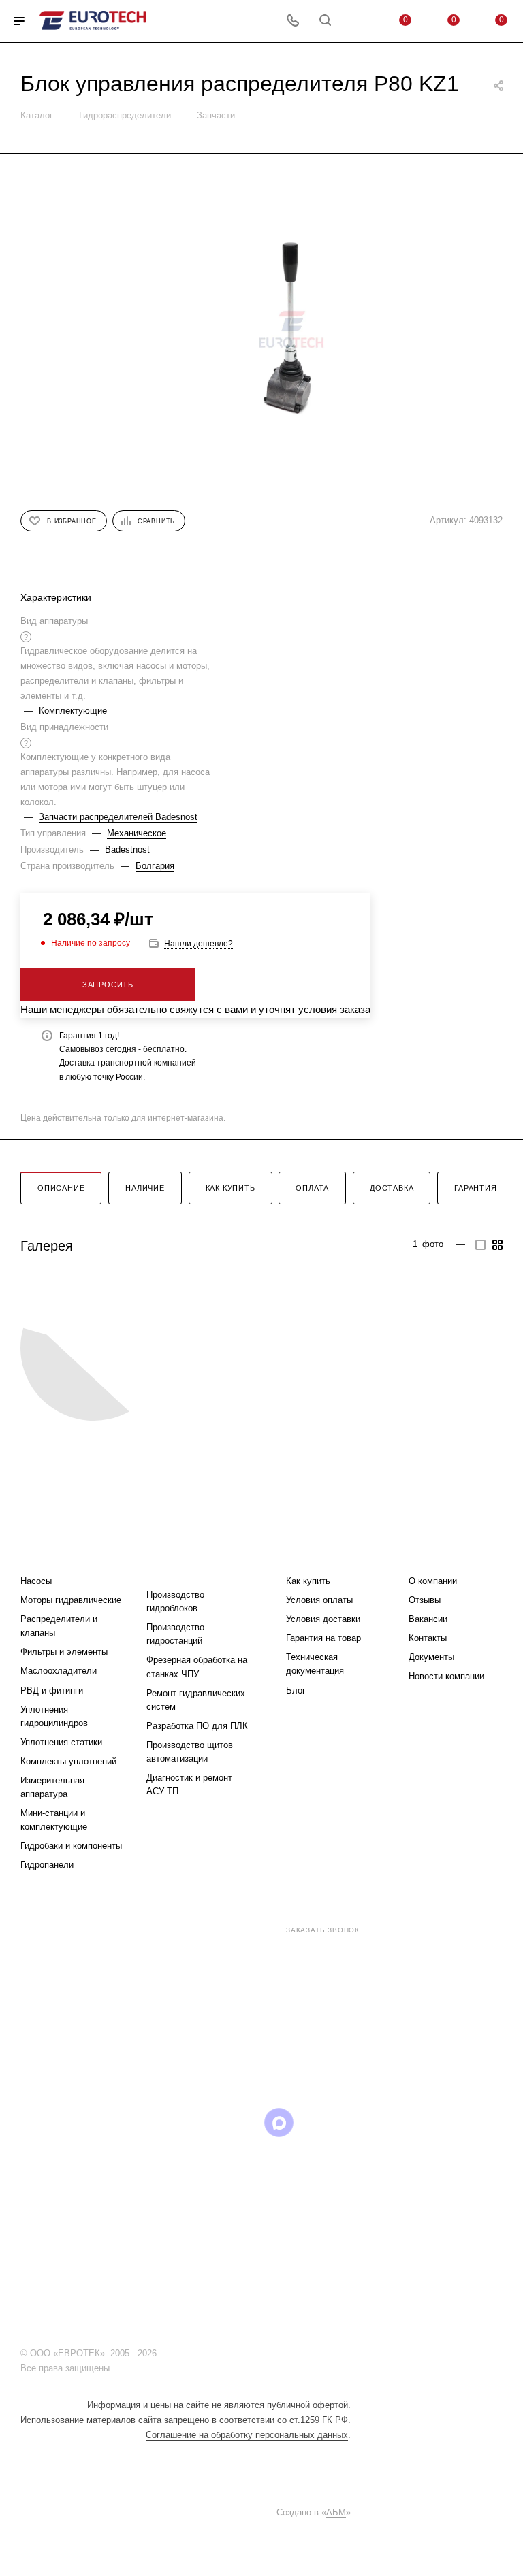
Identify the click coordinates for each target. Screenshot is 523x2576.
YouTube (209, 2123)
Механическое (137, 833)
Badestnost (127, 849)
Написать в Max (340, 2044)
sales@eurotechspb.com (272, 1954)
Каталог (42, 1554)
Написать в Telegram (264, 2044)
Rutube (244, 2123)
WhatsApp (314, 2123)
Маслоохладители (59, 1671)
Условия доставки (323, 1619)
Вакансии (428, 1619)
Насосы (36, 1581)
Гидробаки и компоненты (71, 1846)
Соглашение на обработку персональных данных (247, 2435)
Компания (436, 1554)
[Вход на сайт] (165, 2353)
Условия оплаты (319, 1600)
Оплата (312, 1188)
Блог (296, 1690)
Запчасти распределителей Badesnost (118, 817)
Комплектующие (73, 711)
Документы (431, 1657)
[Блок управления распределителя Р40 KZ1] (291, 329)
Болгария (155, 866)
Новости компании (446, 1676)
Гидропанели (47, 1865)
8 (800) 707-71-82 (226, 1929)
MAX (279, 2123)
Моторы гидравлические (71, 1600)
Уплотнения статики (61, 1742)
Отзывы (425, 1600)
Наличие (145, 1188)
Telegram (175, 2123)
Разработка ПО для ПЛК (197, 1726)
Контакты (428, 1638)
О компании (433, 1581)
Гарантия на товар (323, 1638)
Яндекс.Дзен (348, 2123)
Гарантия (475, 1188)
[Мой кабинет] (358, 21)
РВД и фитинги (52, 1690)
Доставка (392, 1188)
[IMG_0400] (94, 1348)
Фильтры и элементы (64, 1652)
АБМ (336, 2512)
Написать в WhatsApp (189, 2044)
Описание (61, 1188)
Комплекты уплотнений (68, 1761)
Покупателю (320, 1554)
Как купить (231, 1188)
